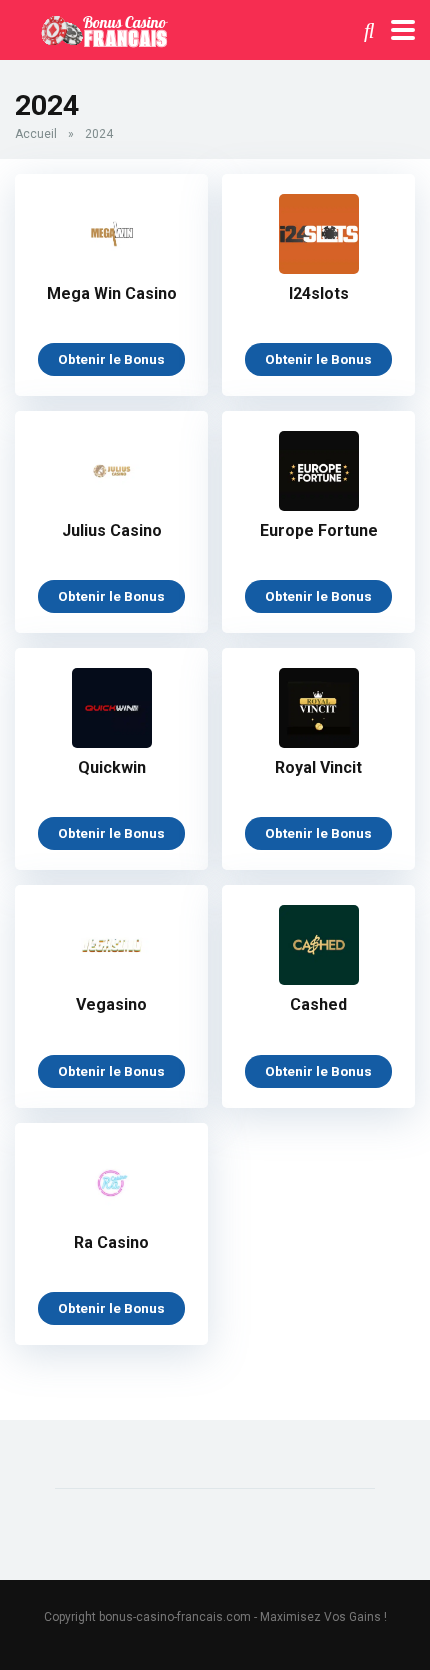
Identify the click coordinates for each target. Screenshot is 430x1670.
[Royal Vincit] (319, 742)
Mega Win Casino (112, 293)
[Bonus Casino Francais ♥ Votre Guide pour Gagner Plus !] (101, 27)
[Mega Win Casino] (112, 268)
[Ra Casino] (112, 1217)
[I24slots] (319, 268)
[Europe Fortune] (319, 505)
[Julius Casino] (112, 505)
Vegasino (111, 1004)
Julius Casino (112, 530)
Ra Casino (111, 1242)
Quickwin (112, 767)
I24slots (319, 293)
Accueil (36, 134)
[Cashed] (319, 979)
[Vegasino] (112, 979)
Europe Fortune (319, 530)
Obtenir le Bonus (111, 359)
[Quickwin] (112, 742)
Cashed (318, 1004)
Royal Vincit (318, 767)
